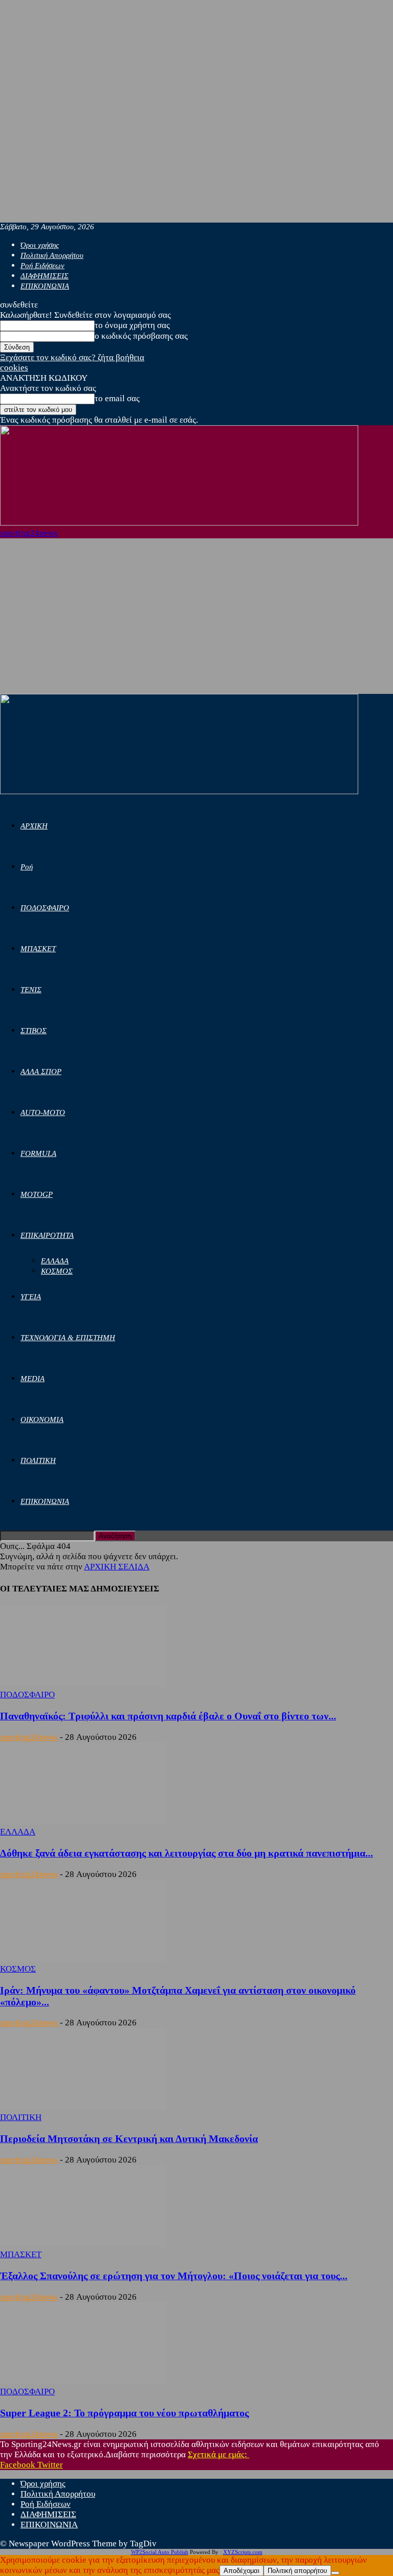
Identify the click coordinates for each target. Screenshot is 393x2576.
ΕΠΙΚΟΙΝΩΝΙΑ (45, 286)
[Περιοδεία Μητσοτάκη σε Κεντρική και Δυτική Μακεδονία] (83, 2107)
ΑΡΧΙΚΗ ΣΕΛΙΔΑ (117, 1567)
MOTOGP (37, 1194)
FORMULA (38, 1153)
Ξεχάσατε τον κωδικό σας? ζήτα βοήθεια (72, 357)
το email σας (117, 398)
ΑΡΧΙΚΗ (34, 826)
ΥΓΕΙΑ (31, 1297)
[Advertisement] (196, 617)
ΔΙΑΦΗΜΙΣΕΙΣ (45, 276)
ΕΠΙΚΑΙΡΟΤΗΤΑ (47, 1235)
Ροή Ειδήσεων (42, 266)
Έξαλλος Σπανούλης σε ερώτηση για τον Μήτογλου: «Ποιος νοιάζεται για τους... (174, 2276)
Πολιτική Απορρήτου (52, 255)
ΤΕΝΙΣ (31, 990)
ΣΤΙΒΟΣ (34, 1031)
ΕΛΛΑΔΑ (55, 1261)
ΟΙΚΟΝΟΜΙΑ (42, 1420)
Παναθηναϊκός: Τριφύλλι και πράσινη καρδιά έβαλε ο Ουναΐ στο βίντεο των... (168, 1716)
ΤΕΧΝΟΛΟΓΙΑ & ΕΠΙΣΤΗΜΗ (68, 1338)
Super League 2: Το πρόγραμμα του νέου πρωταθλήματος (124, 2413)
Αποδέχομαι (242, 2571)
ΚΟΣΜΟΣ (57, 1271)
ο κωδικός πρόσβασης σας (141, 336)
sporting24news (29, 1737)
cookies (14, 368)
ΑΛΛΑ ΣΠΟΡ (41, 1072)
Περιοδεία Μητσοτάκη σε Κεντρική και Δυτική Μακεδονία (129, 2138)
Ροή (27, 867)
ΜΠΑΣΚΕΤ (38, 949)
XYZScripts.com (243, 2552)
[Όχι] (335, 2573)
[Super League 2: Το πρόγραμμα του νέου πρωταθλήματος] (83, 2381)
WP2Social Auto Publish (160, 2552)
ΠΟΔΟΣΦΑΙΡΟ (45, 908)
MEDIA (32, 1379)
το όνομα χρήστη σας (132, 325)
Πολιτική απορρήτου (297, 2571)
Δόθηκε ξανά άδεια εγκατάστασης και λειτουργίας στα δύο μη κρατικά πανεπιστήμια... (187, 1853)
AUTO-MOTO (43, 1112)
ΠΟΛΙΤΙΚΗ (38, 1460)
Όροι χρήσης (40, 245)
